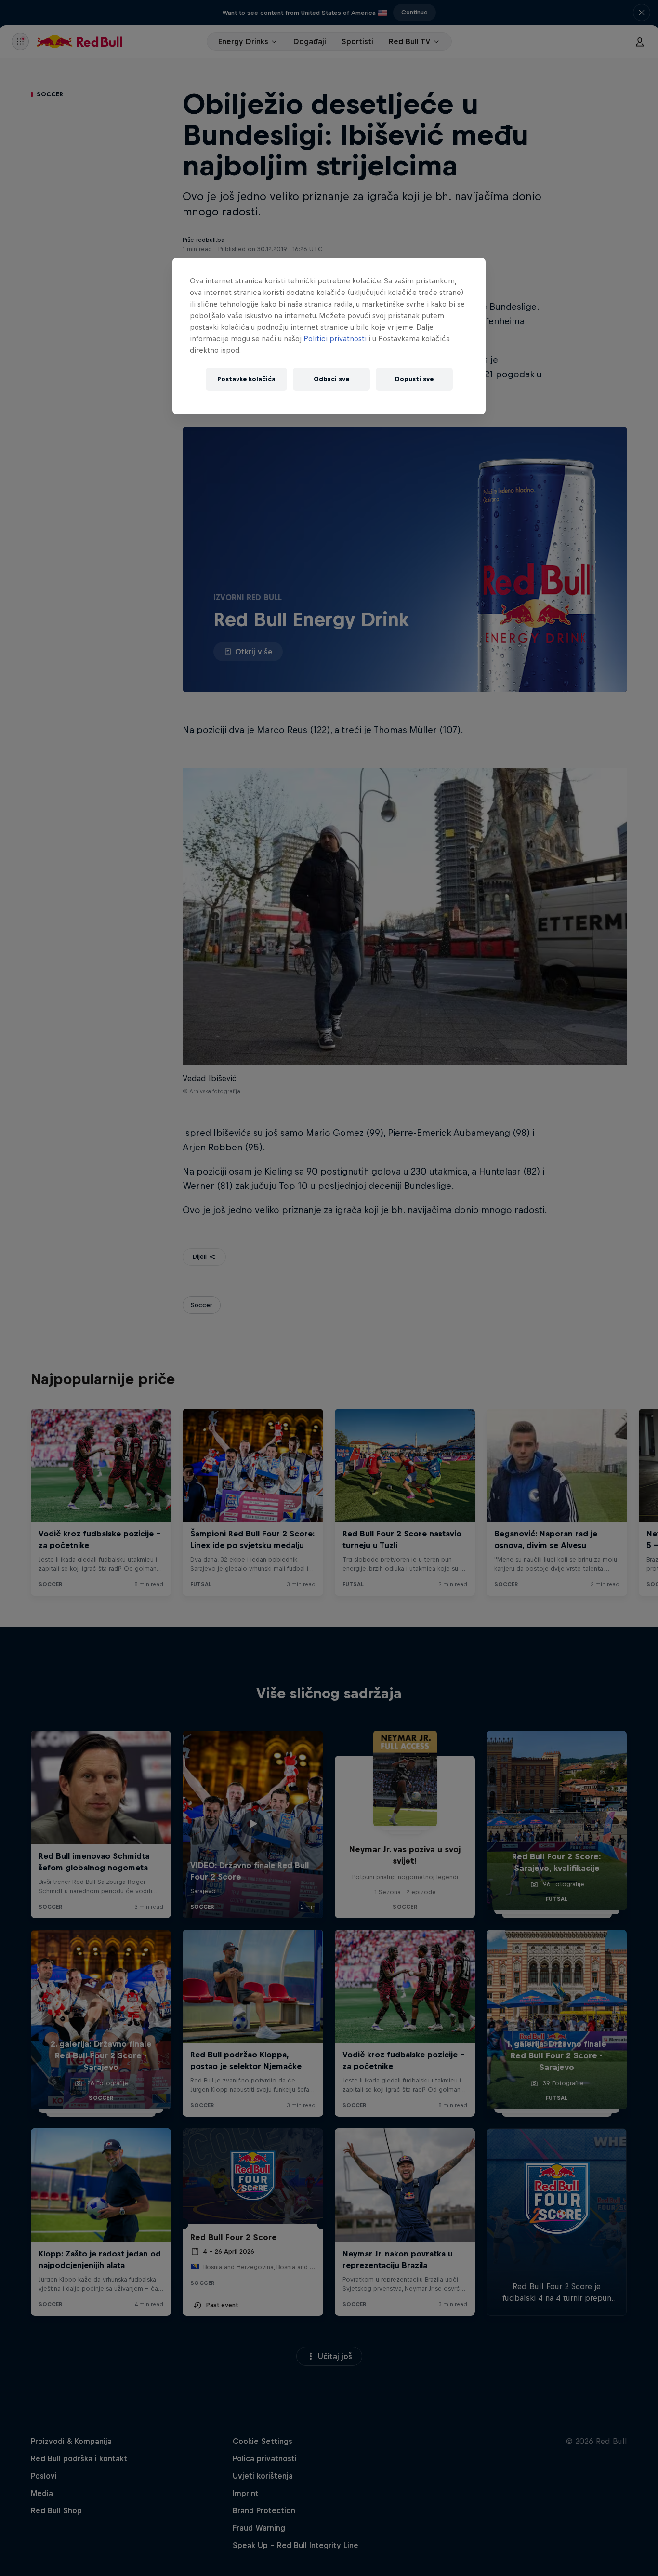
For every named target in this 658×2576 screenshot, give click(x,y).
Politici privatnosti (335, 339)
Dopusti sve (414, 379)
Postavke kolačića (246, 379)
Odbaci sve (331, 379)
